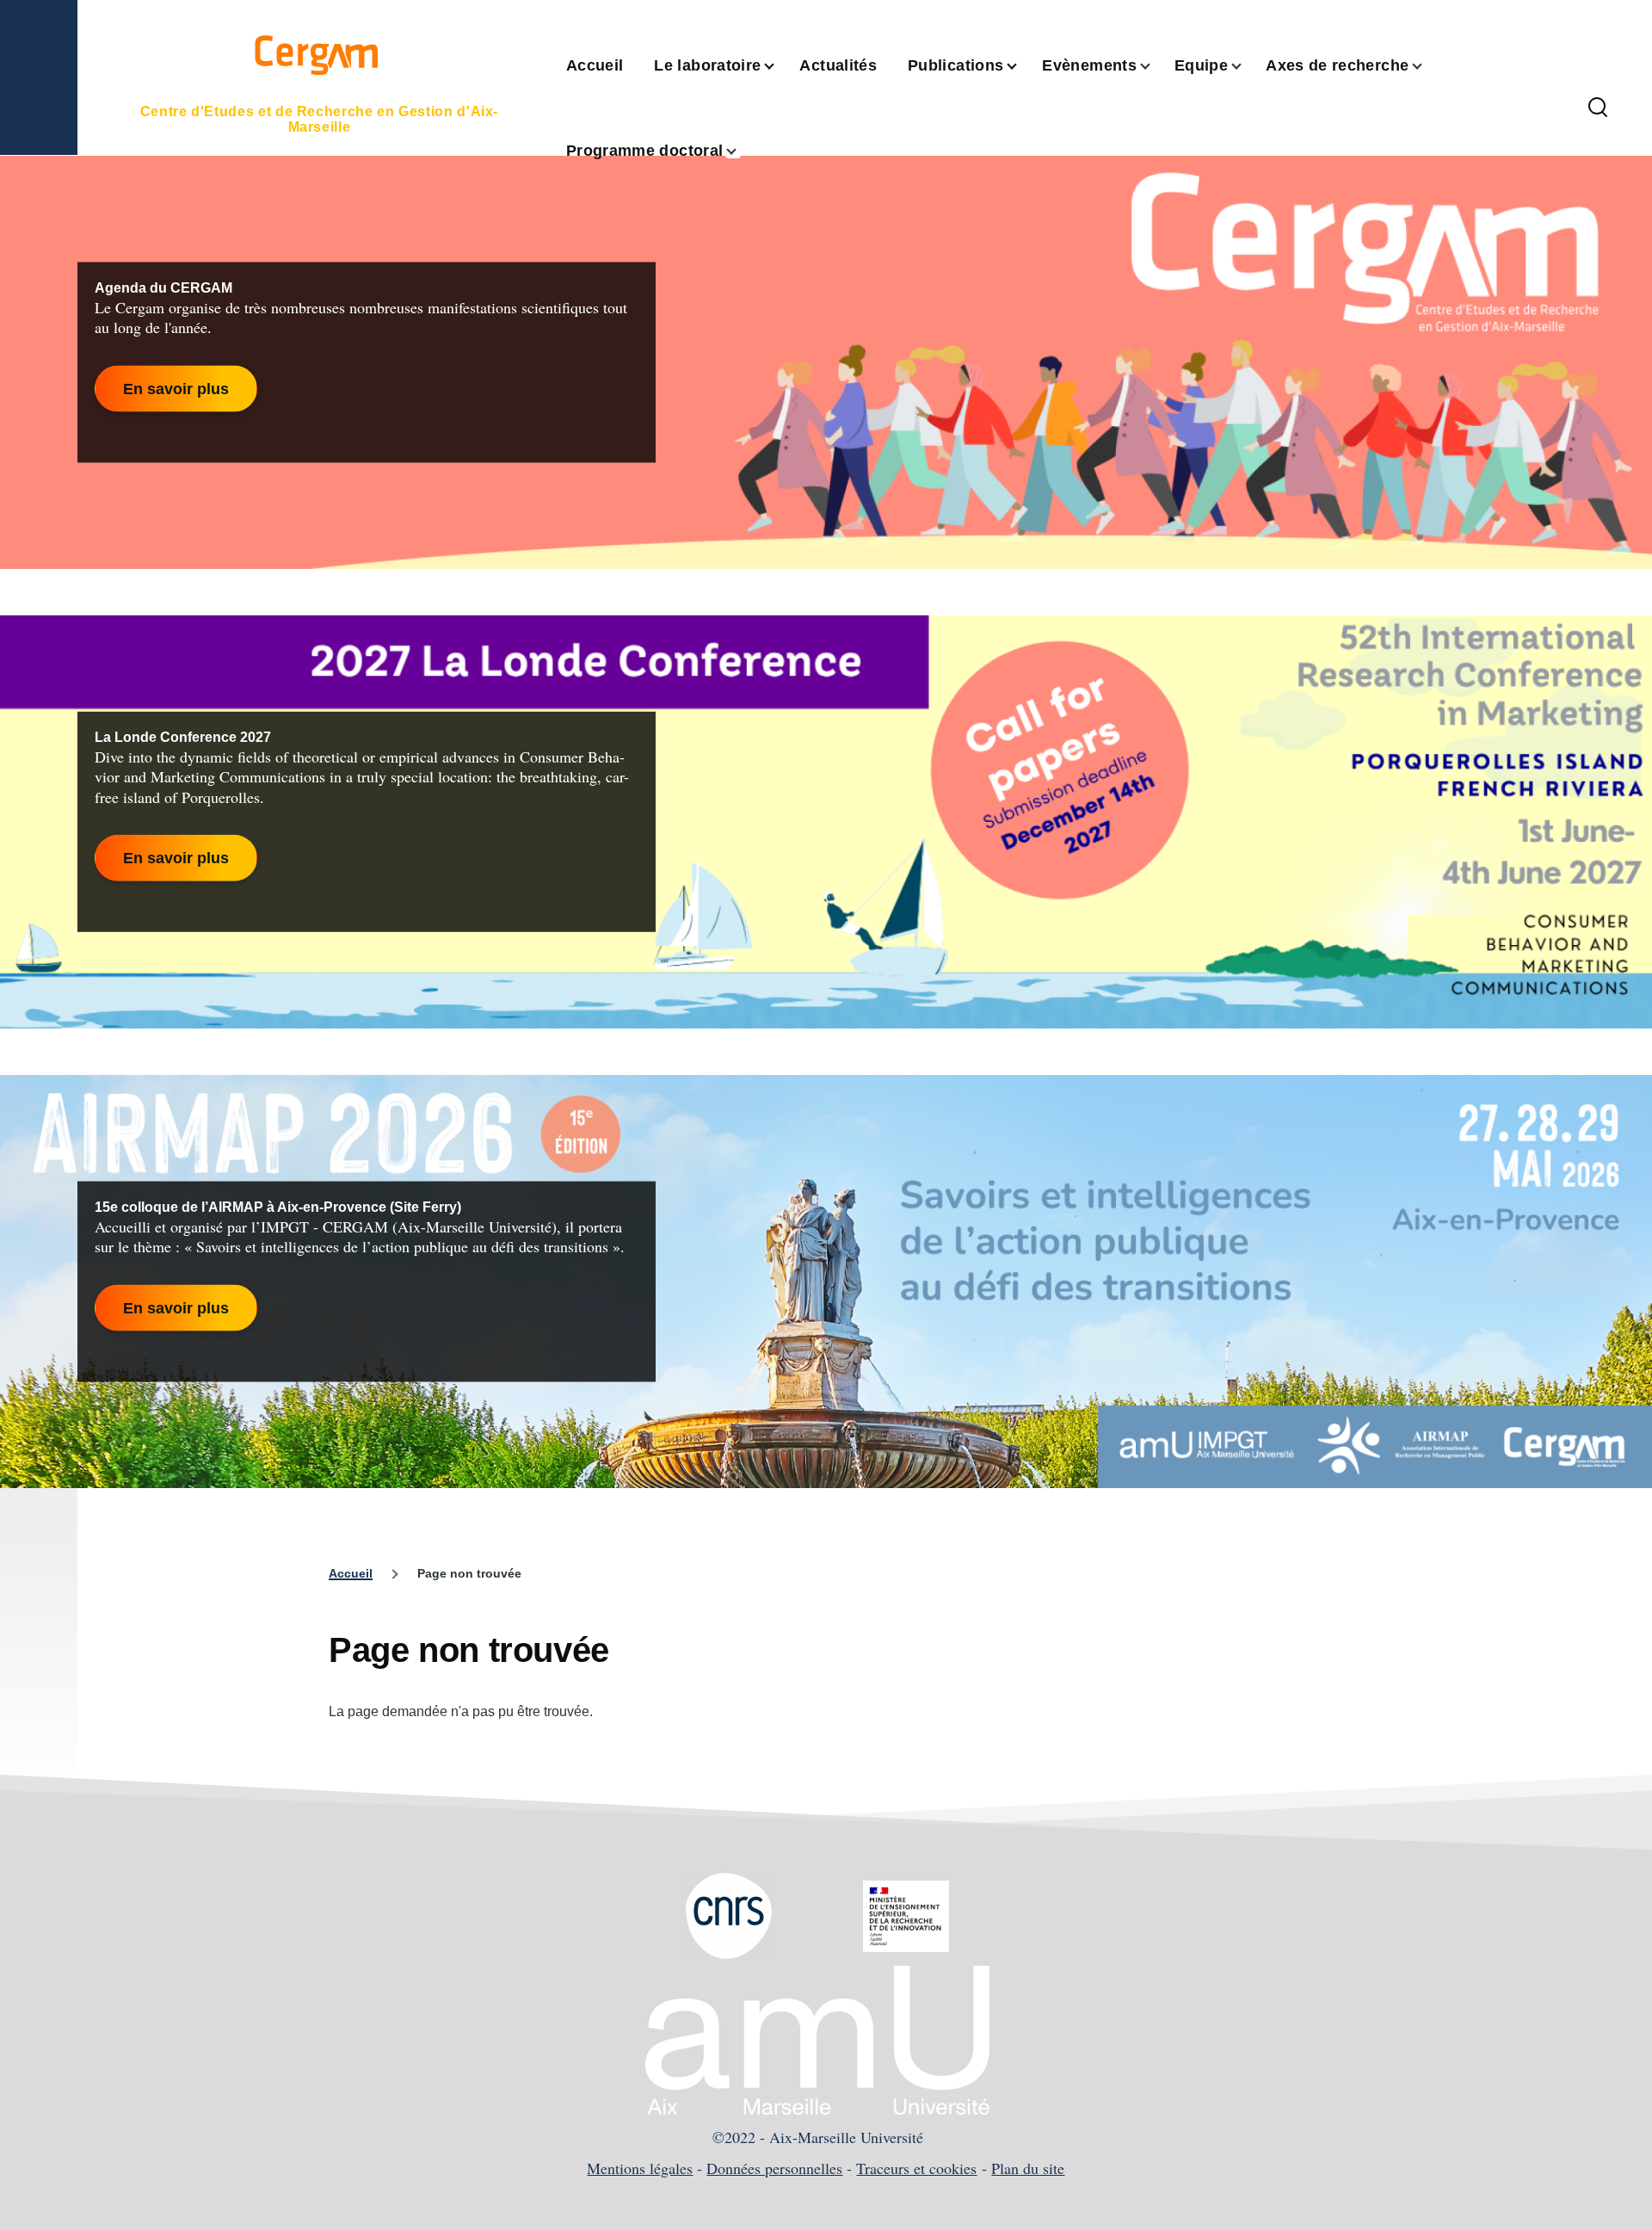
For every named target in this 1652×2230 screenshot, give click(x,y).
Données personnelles (774, 2168)
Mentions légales (640, 2168)
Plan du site (1028, 2168)
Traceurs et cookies (916, 2168)
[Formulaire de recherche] (1598, 108)
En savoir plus (176, 388)
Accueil (351, 1573)
